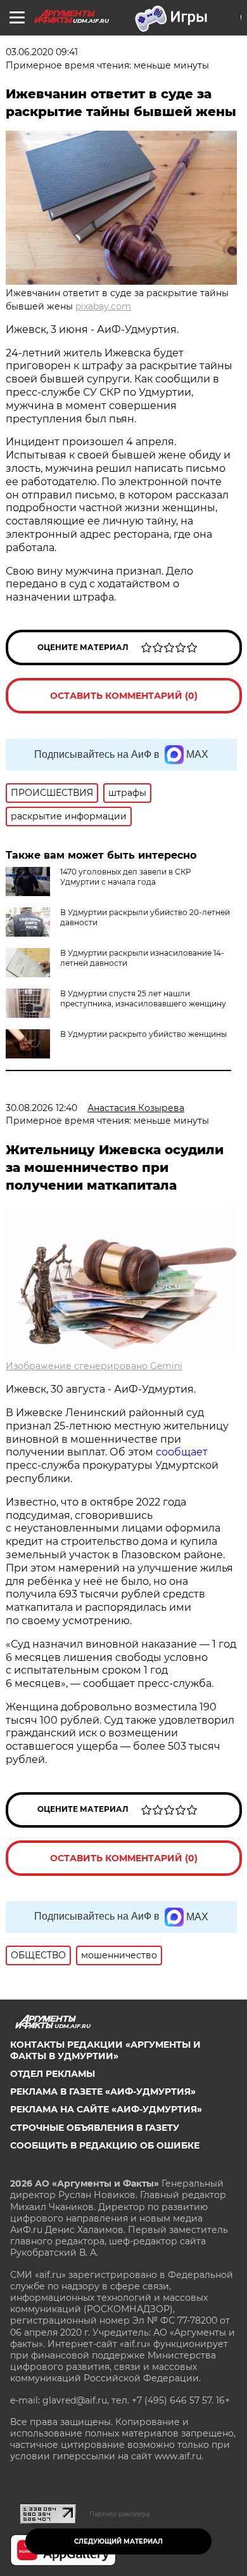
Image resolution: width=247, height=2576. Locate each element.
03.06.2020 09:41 (42, 52)
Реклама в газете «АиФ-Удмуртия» (103, 2091)
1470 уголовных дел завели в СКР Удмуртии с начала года (126, 877)
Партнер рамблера (119, 2514)
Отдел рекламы (53, 2074)
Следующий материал (118, 2541)
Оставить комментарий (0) (124, 696)
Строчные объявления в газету (95, 2128)
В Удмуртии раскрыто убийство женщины (143, 1034)
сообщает (182, 1452)
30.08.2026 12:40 (41, 1108)
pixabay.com (103, 306)
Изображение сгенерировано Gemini (94, 1366)
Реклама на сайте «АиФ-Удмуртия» (106, 2109)
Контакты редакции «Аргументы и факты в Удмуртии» (105, 2050)
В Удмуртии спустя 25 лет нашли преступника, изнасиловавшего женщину (143, 999)
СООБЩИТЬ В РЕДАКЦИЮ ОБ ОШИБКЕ (105, 2145)
